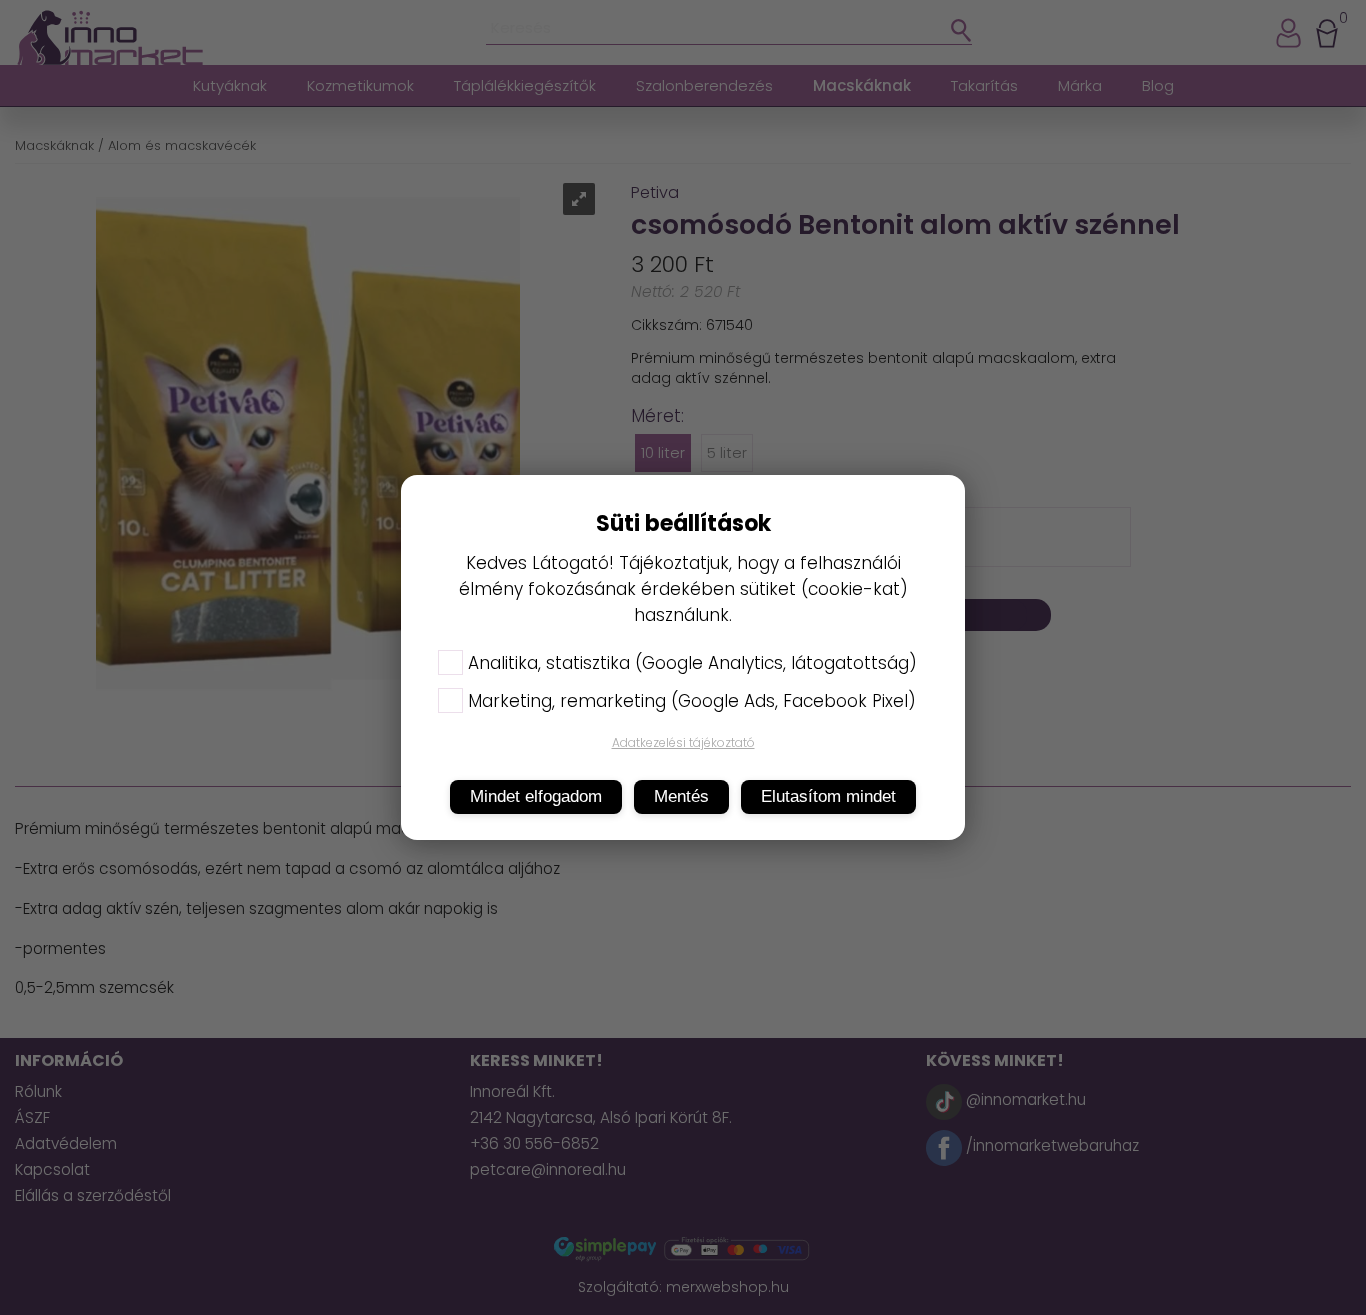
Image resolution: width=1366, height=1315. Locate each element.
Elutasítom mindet (828, 796)
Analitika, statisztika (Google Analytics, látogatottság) (692, 663)
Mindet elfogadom (536, 796)
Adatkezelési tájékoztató (683, 742)
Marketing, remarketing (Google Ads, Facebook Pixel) (692, 701)
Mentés (681, 796)
